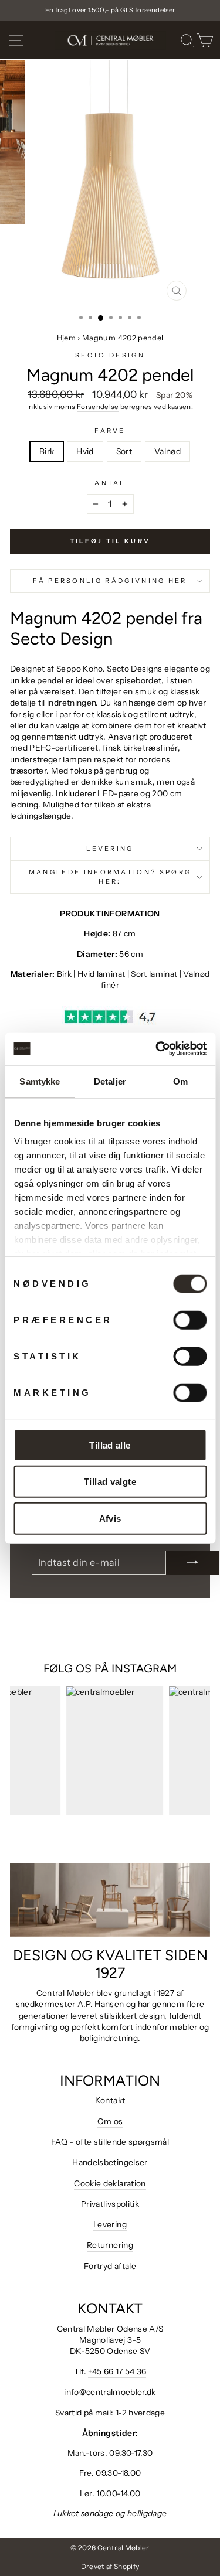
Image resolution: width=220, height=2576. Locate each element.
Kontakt (110, 2100)
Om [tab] (180, 1081)
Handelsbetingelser (110, 2162)
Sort (124, 451)
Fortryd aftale (110, 2266)
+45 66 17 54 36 (117, 2371)
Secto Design (110, 355)
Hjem (66, 338)
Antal (110, 483)
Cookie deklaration (110, 2183)
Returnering (110, 2245)
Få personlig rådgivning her (110, 581)
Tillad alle (110, 1445)
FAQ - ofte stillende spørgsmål (110, 2142)
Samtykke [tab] (40, 1081)
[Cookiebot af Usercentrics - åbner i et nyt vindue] (157, 1049)
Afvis (110, 1518)
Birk (47, 451)
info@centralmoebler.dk (110, 2392)
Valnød (167, 451)
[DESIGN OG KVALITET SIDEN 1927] (110, 1900)
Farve (110, 431)
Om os (110, 2121)
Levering (110, 849)
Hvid (85, 451)
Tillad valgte (110, 1482)
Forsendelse (98, 407)
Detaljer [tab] (110, 1081)
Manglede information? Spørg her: (110, 876)
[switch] (190, 1320)
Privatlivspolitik (110, 2204)
